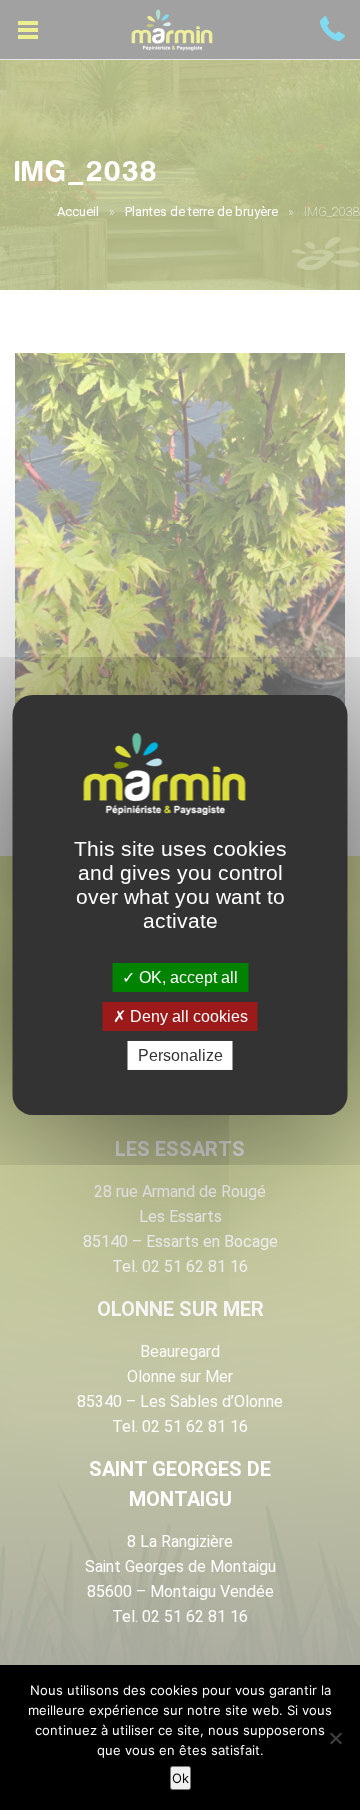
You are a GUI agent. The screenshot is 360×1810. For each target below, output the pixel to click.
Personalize (180, 1055)
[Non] (335, 1738)
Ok (180, 1778)
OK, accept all (186, 976)
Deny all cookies (187, 1016)
